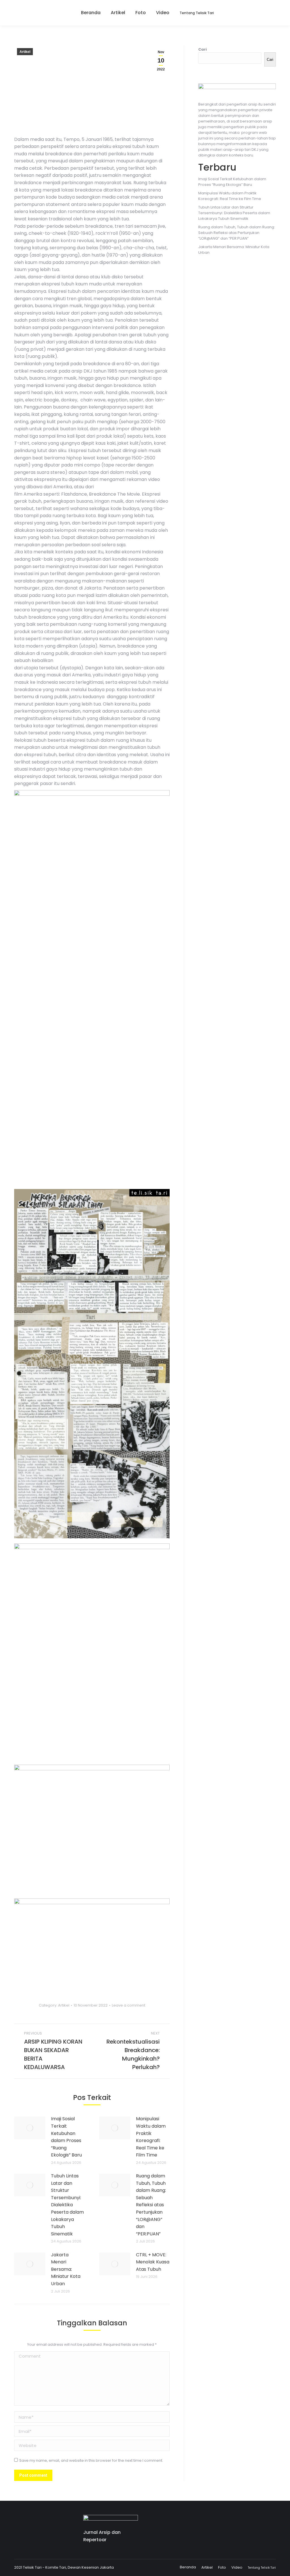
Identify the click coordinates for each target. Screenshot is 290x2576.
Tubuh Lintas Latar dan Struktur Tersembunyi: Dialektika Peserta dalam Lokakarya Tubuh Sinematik (67, 2205)
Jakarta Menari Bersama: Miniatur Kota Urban (66, 2269)
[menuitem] (88, 13)
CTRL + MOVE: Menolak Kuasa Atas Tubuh (153, 2262)
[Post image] (30, 2128)
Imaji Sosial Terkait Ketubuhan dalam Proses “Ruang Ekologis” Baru (66, 2137)
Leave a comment (129, 2005)
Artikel (25, 52)
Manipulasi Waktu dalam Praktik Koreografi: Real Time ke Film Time (151, 2137)
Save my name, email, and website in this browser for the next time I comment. (91, 2460)
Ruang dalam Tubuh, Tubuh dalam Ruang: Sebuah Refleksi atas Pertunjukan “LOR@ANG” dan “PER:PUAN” (151, 2205)
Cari (202, 49)
